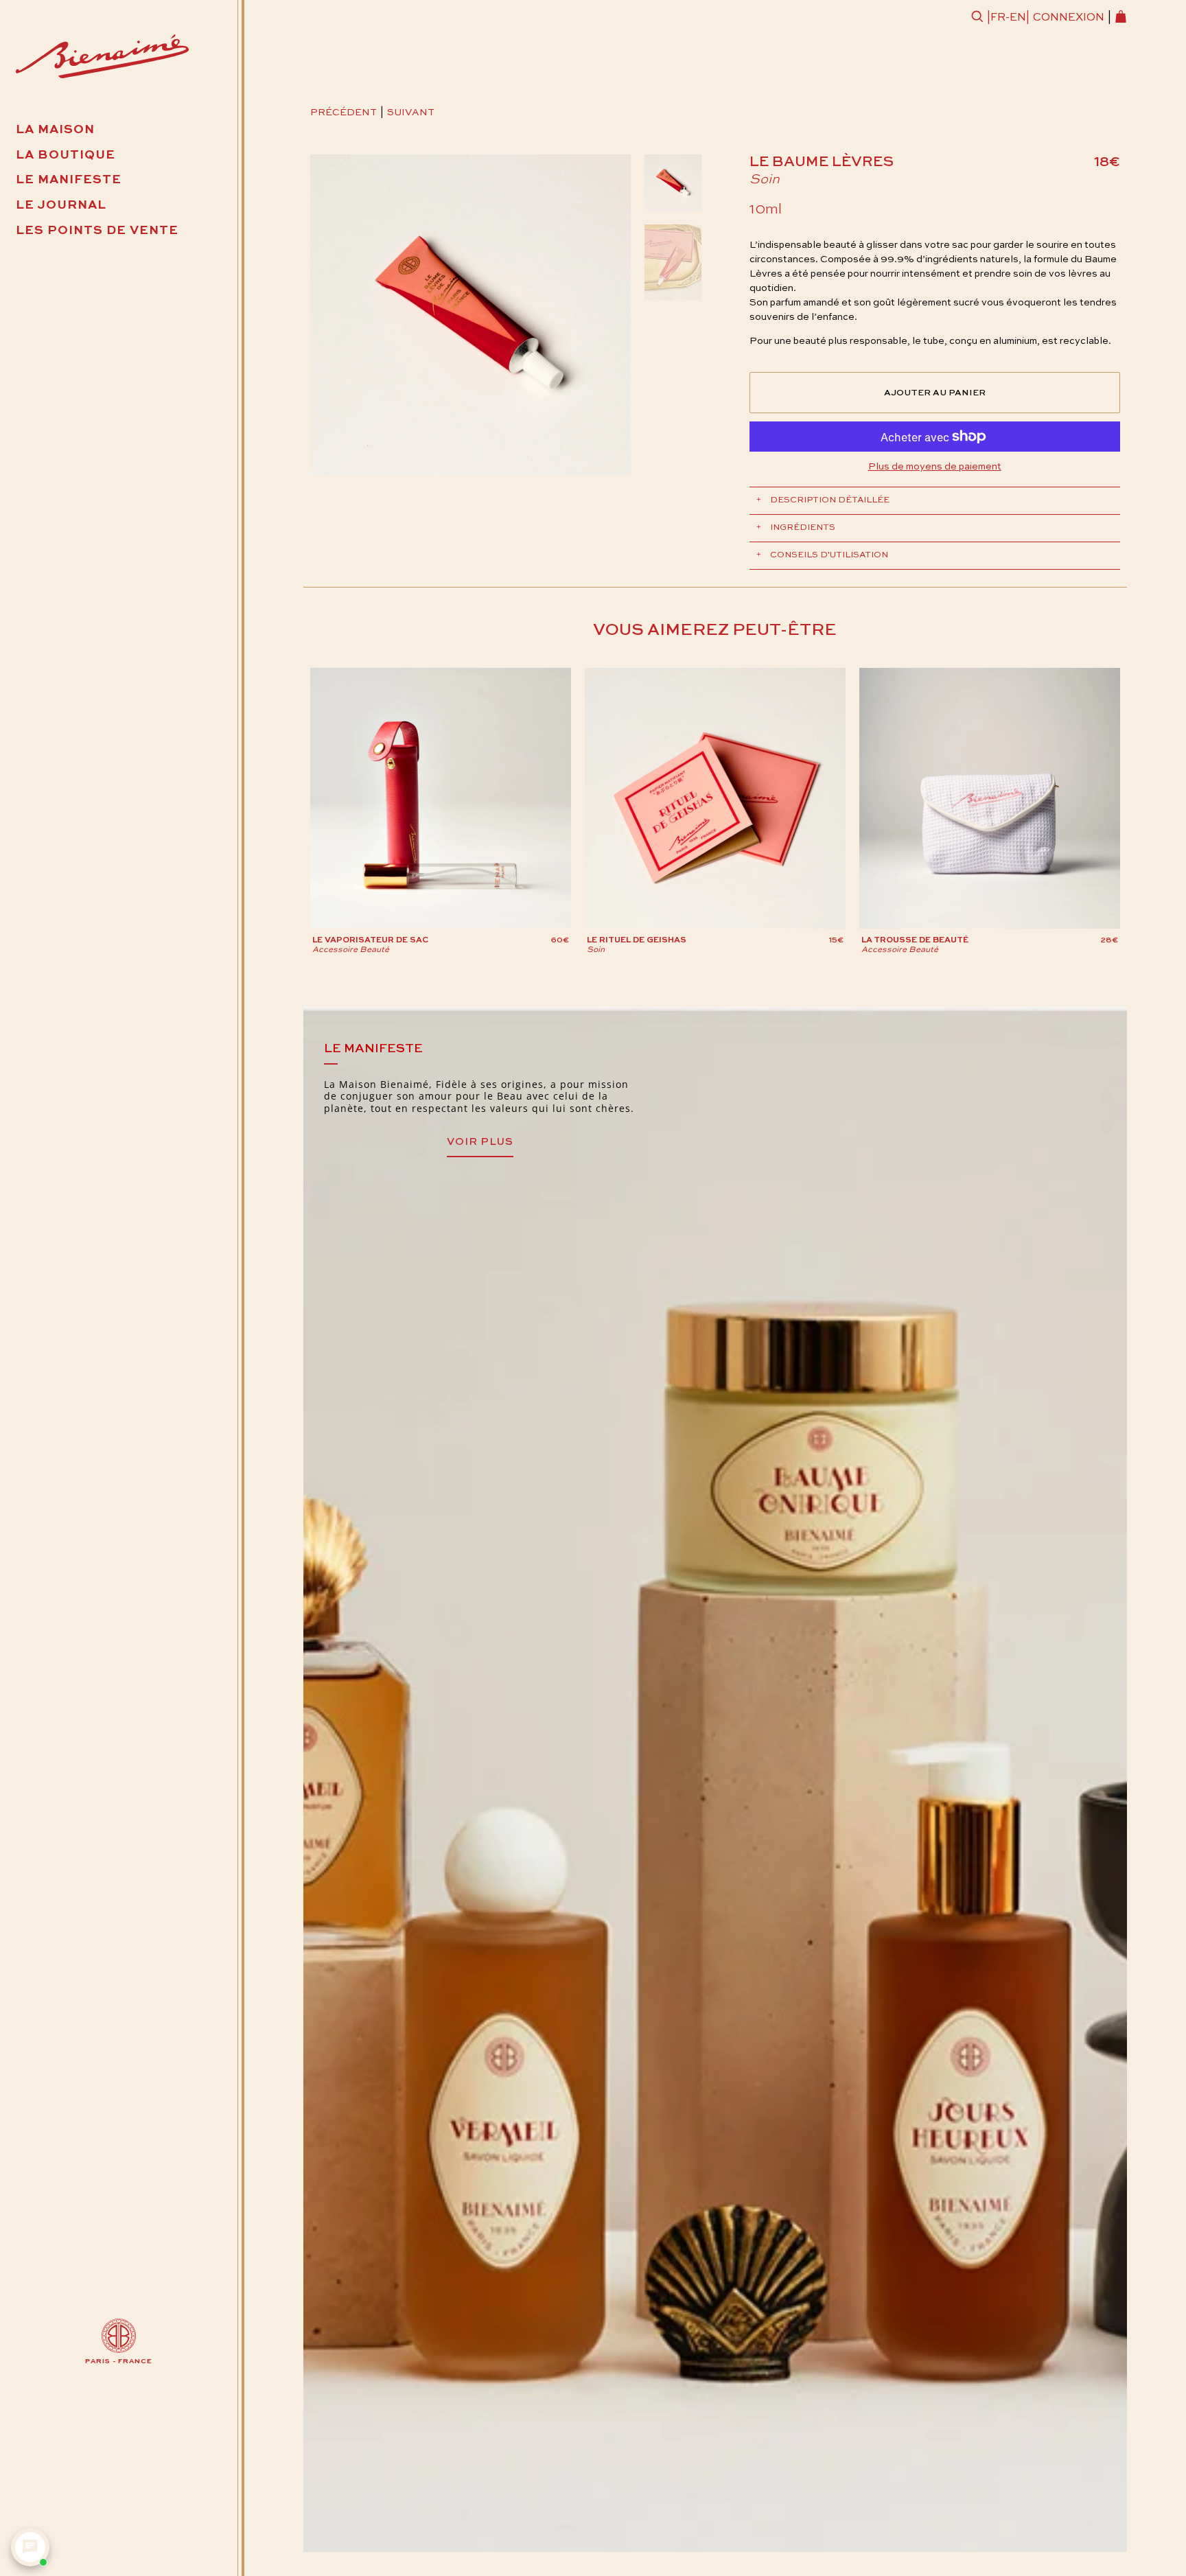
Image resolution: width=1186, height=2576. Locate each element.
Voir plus (480, 1142)
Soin (765, 180)
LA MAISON (55, 130)
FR (998, 18)
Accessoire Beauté (351, 950)
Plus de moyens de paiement (935, 467)
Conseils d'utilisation (822, 555)
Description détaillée (823, 500)
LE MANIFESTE (69, 180)
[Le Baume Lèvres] (471, 315)
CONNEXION (1069, 18)
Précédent (344, 113)
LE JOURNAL (61, 205)
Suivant (411, 113)
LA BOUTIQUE (66, 155)
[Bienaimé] (102, 59)
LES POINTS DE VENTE (97, 231)
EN (1018, 18)
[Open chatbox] (30, 2547)
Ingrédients (796, 527)
